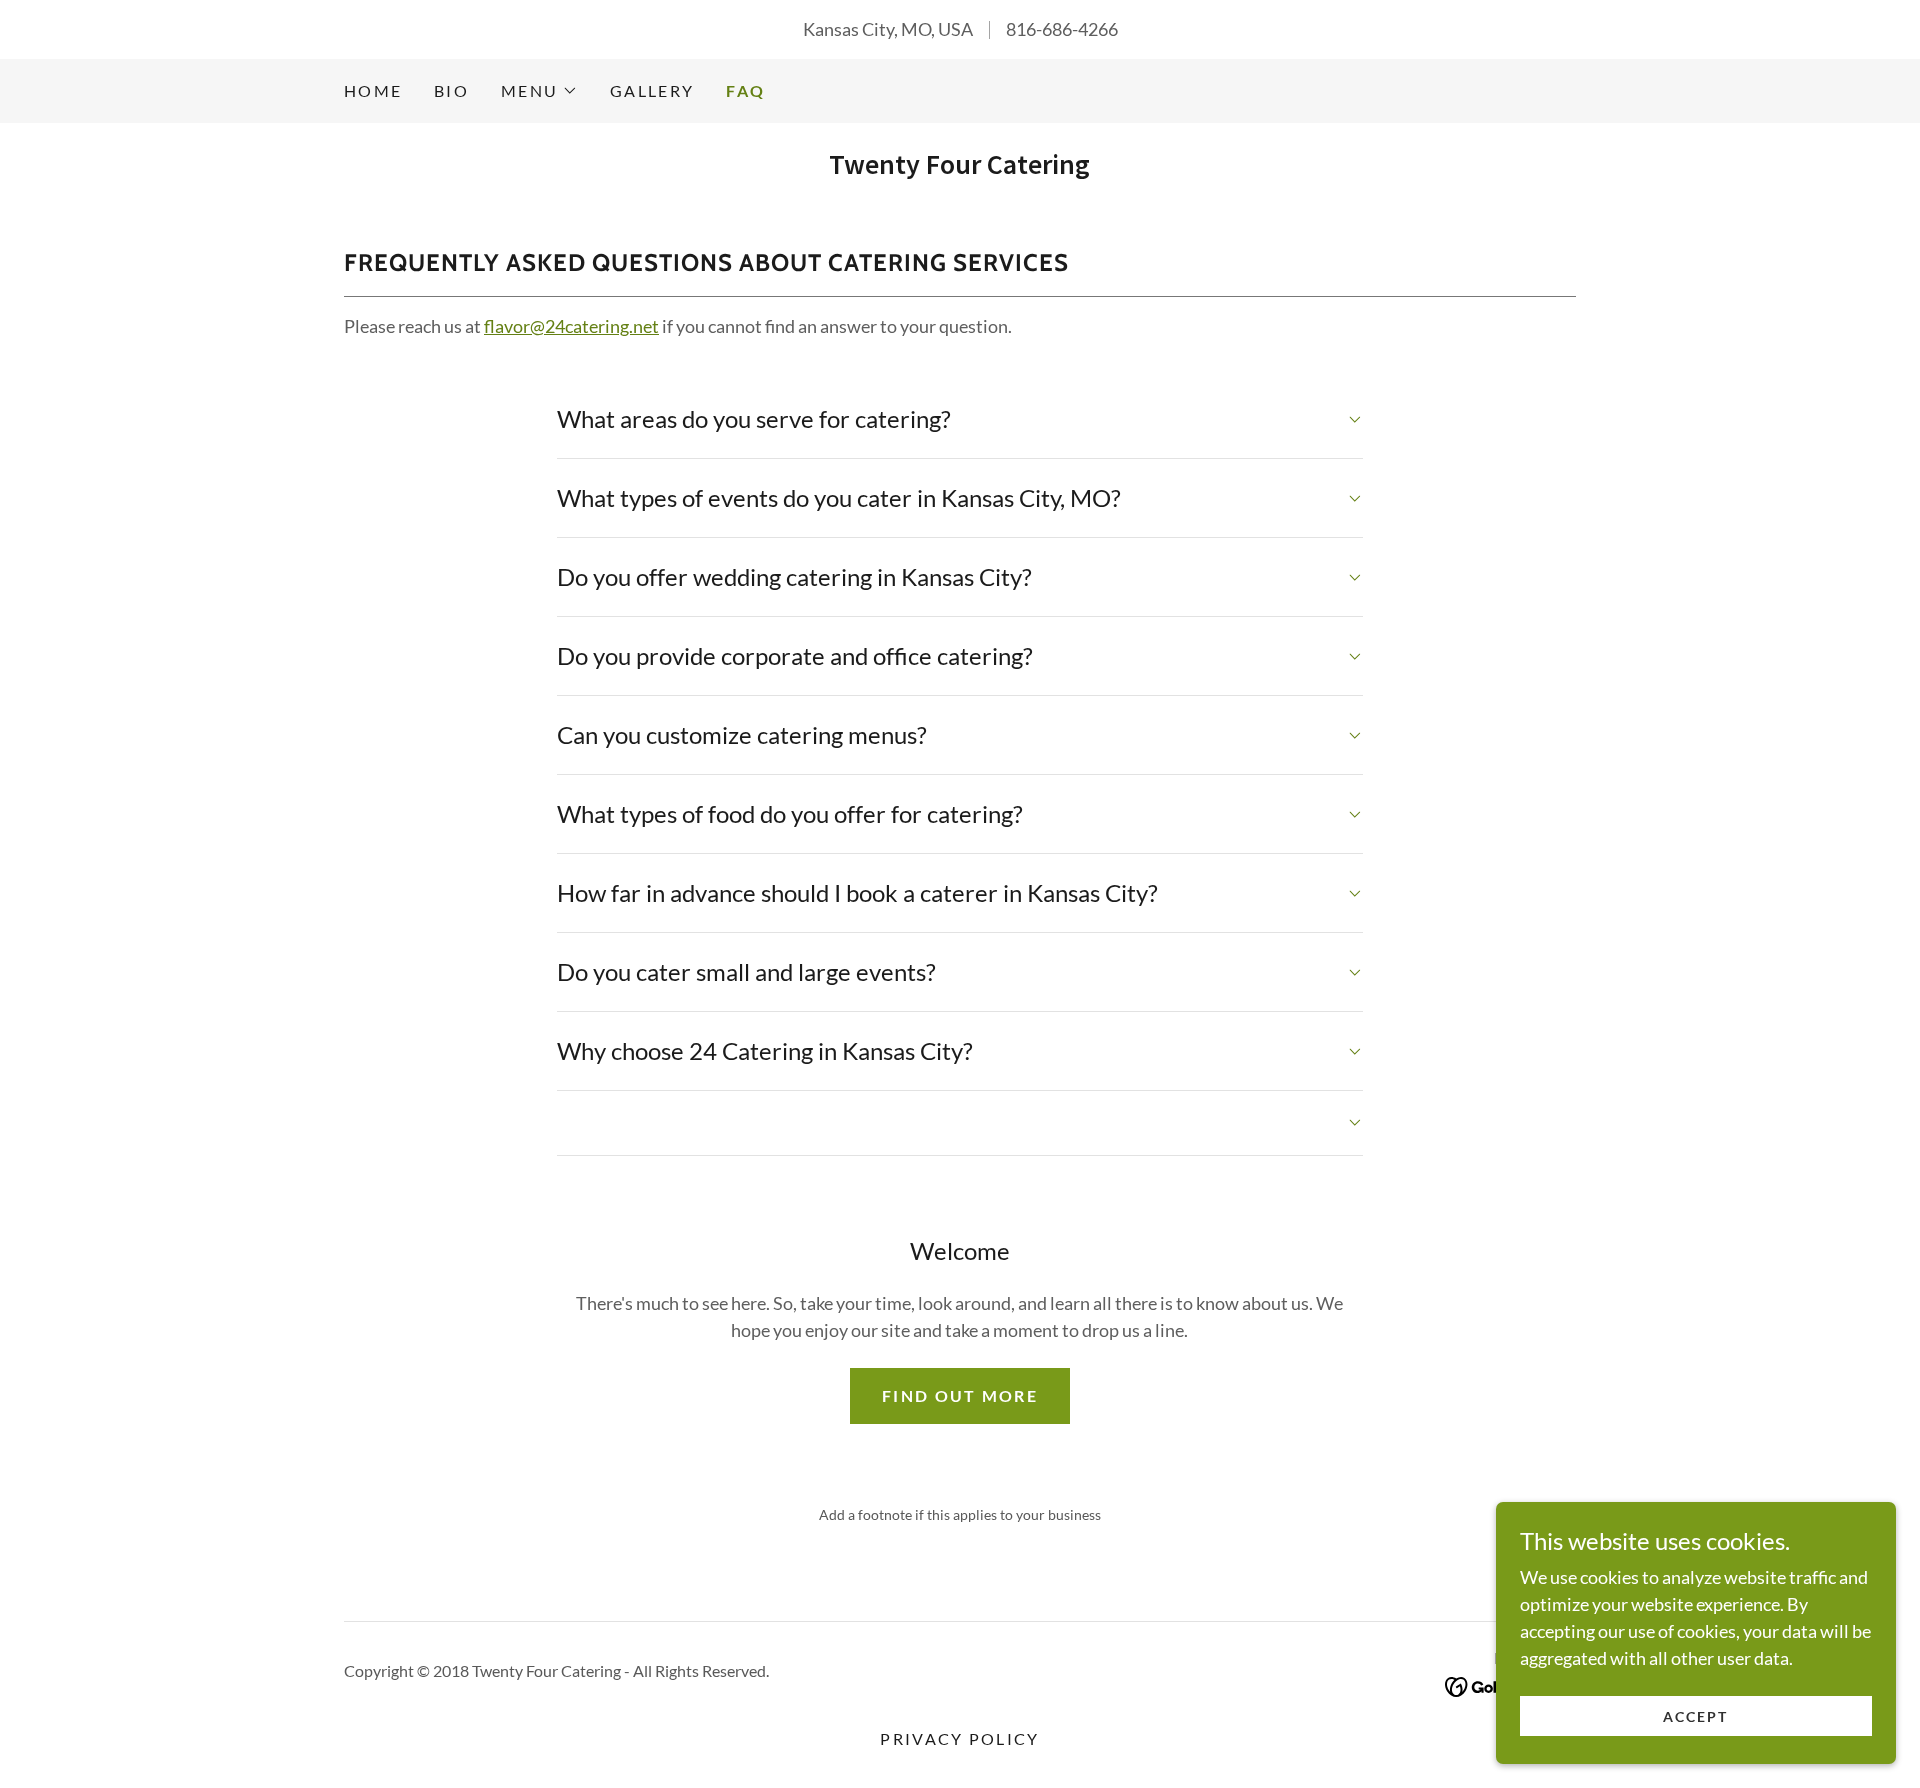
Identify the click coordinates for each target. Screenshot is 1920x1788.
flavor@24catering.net (571, 326)
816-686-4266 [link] (1062, 29)
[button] (539, 91)
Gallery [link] (652, 90)
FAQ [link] (745, 90)
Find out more (960, 1395)
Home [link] (373, 90)
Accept (1695, 1716)
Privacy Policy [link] (959, 1738)
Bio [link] (451, 90)
